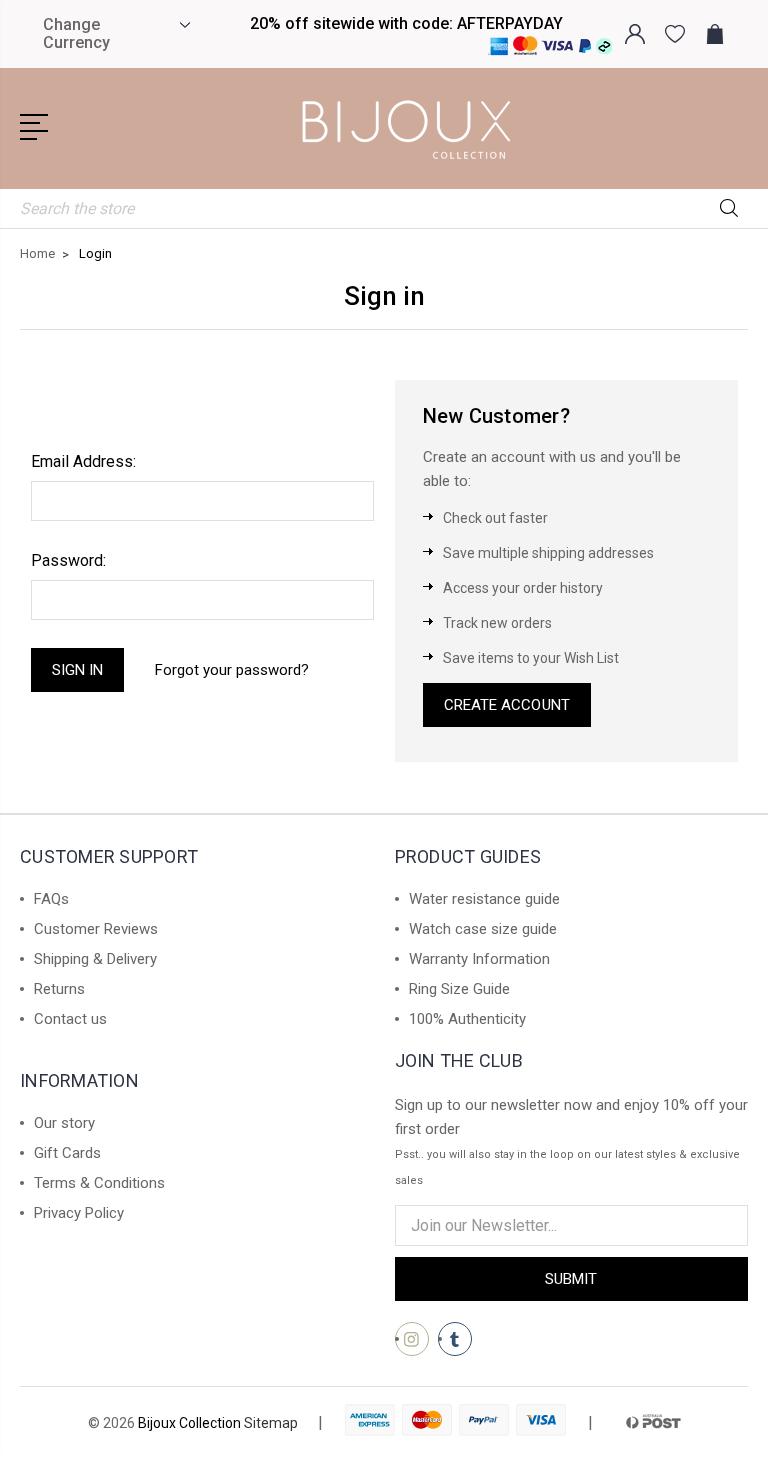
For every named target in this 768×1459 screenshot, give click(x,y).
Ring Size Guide (459, 989)
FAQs (51, 899)
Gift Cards (67, 1153)
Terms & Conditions (99, 1183)
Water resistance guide (484, 899)
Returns (59, 989)
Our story (64, 1123)
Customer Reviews (96, 929)
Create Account (507, 705)
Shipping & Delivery (95, 959)
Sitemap (271, 1423)
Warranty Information (479, 959)
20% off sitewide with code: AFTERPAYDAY (406, 23)
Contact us (70, 1019)
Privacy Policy (79, 1213)
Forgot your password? (232, 670)
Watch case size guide (483, 929)
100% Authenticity (467, 1019)
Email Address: (83, 461)
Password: (68, 560)
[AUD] (182, 25)
